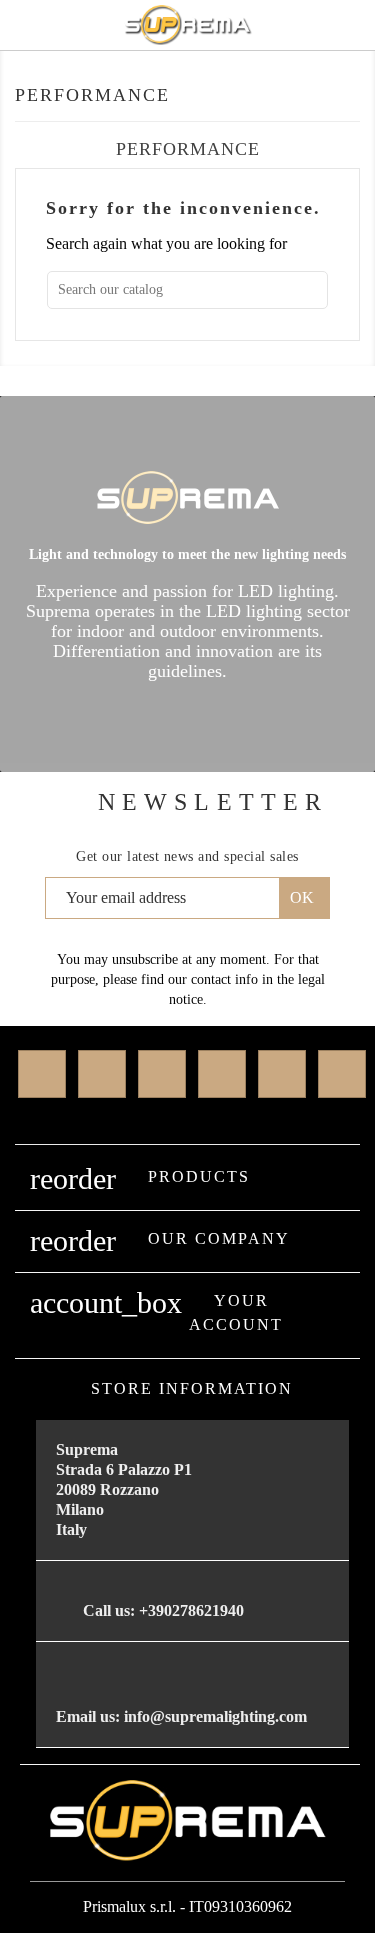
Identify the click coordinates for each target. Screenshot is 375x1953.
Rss (162, 1074)
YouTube (222, 1074)
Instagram (282, 1074)
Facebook (42, 1074)
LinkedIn (342, 1074)
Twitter (102, 1074)
